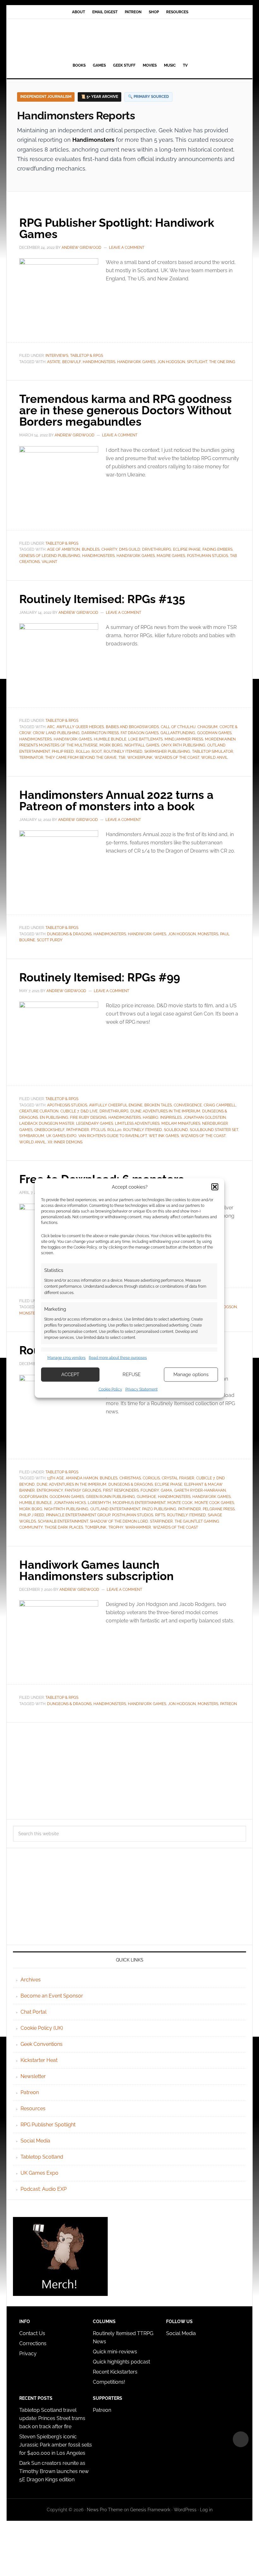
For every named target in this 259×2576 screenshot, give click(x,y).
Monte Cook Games (214, 1503)
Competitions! (109, 2382)
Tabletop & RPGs (87, 356)
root (97, 752)
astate (54, 362)
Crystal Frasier (178, 1478)
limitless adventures (137, 1123)
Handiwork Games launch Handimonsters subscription (96, 1570)
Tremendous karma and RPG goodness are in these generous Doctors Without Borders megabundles (126, 410)
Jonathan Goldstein (205, 1117)
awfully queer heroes (80, 727)
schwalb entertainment (63, 1521)
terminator (31, 758)
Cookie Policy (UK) (42, 2028)
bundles (91, 549)
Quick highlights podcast (121, 2362)
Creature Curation (39, 1111)
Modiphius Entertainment (139, 1503)
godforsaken (33, 1497)
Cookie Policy (110, 1389)
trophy (116, 1527)
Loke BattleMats (145, 739)
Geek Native (129, 39)
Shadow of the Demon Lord (119, 1521)
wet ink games (164, 1136)
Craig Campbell (220, 1105)
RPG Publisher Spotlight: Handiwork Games (117, 228)
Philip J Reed (32, 1515)
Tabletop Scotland (42, 2157)
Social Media (35, 2141)
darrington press (100, 733)
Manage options (191, 1375)
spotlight (197, 362)
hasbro (151, 1117)
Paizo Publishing (159, 1509)
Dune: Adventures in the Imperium (165, 1111)
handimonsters (99, 362)
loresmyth (99, 1503)
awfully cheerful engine (116, 1105)
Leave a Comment (127, 248)
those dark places (64, 1527)
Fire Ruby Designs (88, 1117)
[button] (215, 1187)
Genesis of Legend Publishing (50, 556)
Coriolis (151, 1478)
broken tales (158, 1105)
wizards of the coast (177, 758)
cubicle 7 (69, 1111)
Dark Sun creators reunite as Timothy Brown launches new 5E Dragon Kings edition (54, 2471)
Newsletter (33, 2076)
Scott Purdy (50, 940)
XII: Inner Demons (65, 1142)
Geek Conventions (42, 2044)
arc (51, 727)
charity (109, 549)
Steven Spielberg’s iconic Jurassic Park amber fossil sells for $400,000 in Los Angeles (56, 2445)
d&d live (89, 1111)
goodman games (214, 733)
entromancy (50, 1490)
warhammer (138, 1527)
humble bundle (110, 739)
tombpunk (96, 1527)
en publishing (54, 1117)
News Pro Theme (105, 2510)
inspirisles (171, 1117)
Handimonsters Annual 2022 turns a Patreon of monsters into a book (116, 800)
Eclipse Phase (187, 549)
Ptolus (98, 1130)
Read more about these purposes (118, 1358)
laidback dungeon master (47, 1123)
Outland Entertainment (115, 1509)
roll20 (83, 752)
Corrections (33, 2343)
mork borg (111, 745)
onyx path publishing (183, 745)
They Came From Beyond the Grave (81, 758)
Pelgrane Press (219, 1509)
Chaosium (208, 727)
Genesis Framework (150, 2510)
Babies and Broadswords (132, 727)
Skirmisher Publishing (167, 752)
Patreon (229, 1704)
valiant (49, 562)
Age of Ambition (63, 549)
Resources (33, 2109)
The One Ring (222, 362)
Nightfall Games (142, 745)
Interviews (57, 356)
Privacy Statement (142, 1389)
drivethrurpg (157, 549)
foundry (150, 1490)
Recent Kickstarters (116, 2372)
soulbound (176, 1130)
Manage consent (241, 2439)
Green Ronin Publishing (110, 1497)
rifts (160, 1515)
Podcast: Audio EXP (44, 2189)
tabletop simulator (213, 752)
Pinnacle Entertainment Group (78, 1515)
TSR (122, 758)
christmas (130, 1478)
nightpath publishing (66, 1509)
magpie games (171, 556)
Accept (70, 1375)
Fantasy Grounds (83, 1490)
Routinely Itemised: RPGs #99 (100, 977)
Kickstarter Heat (39, 2060)
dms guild (130, 549)
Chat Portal (33, 2012)
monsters (208, 934)
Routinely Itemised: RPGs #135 (102, 599)
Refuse (132, 1375)
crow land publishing (56, 733)
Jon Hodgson (171, 362)
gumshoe (146, 1497)
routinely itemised (123, 752)
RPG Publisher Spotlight (48, 2125)
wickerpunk (140, 758)
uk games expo (61, 1136)
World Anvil (214, 758)
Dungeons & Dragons (69, 934)
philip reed (63, 752)
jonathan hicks (70, 1503)
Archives (31, 1980)
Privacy (28, 2354)
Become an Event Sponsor (52, 1996)
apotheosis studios (67, 1105)
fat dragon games (140, 733)
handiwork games (136, 362)
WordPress (185, 2510)
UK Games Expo (39, 2173)
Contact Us (32, 2333)
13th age (55, 1478)
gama (166, 1490)
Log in (206, 2510)
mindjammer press (184, 739)
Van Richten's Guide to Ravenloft (113, 1136)
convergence (188, 1105)
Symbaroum (32, 1136)
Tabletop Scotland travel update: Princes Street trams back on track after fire (52, 2418)
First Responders (121, 1490)
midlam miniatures (181, 1123)
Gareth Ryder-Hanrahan (200, 1490)
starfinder (161, 1521)
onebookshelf (49, 1130)
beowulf (72, 362)
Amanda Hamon (82, 1478)
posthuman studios (208, 556)
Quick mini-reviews (115, 2352)
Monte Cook (180, 1503)
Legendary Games (95, 1123)
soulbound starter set (214, 1130)
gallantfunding (178, 733)
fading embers (217, 549)
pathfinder (78, 1130)
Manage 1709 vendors (66, 1358)
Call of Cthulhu (178, 727)
